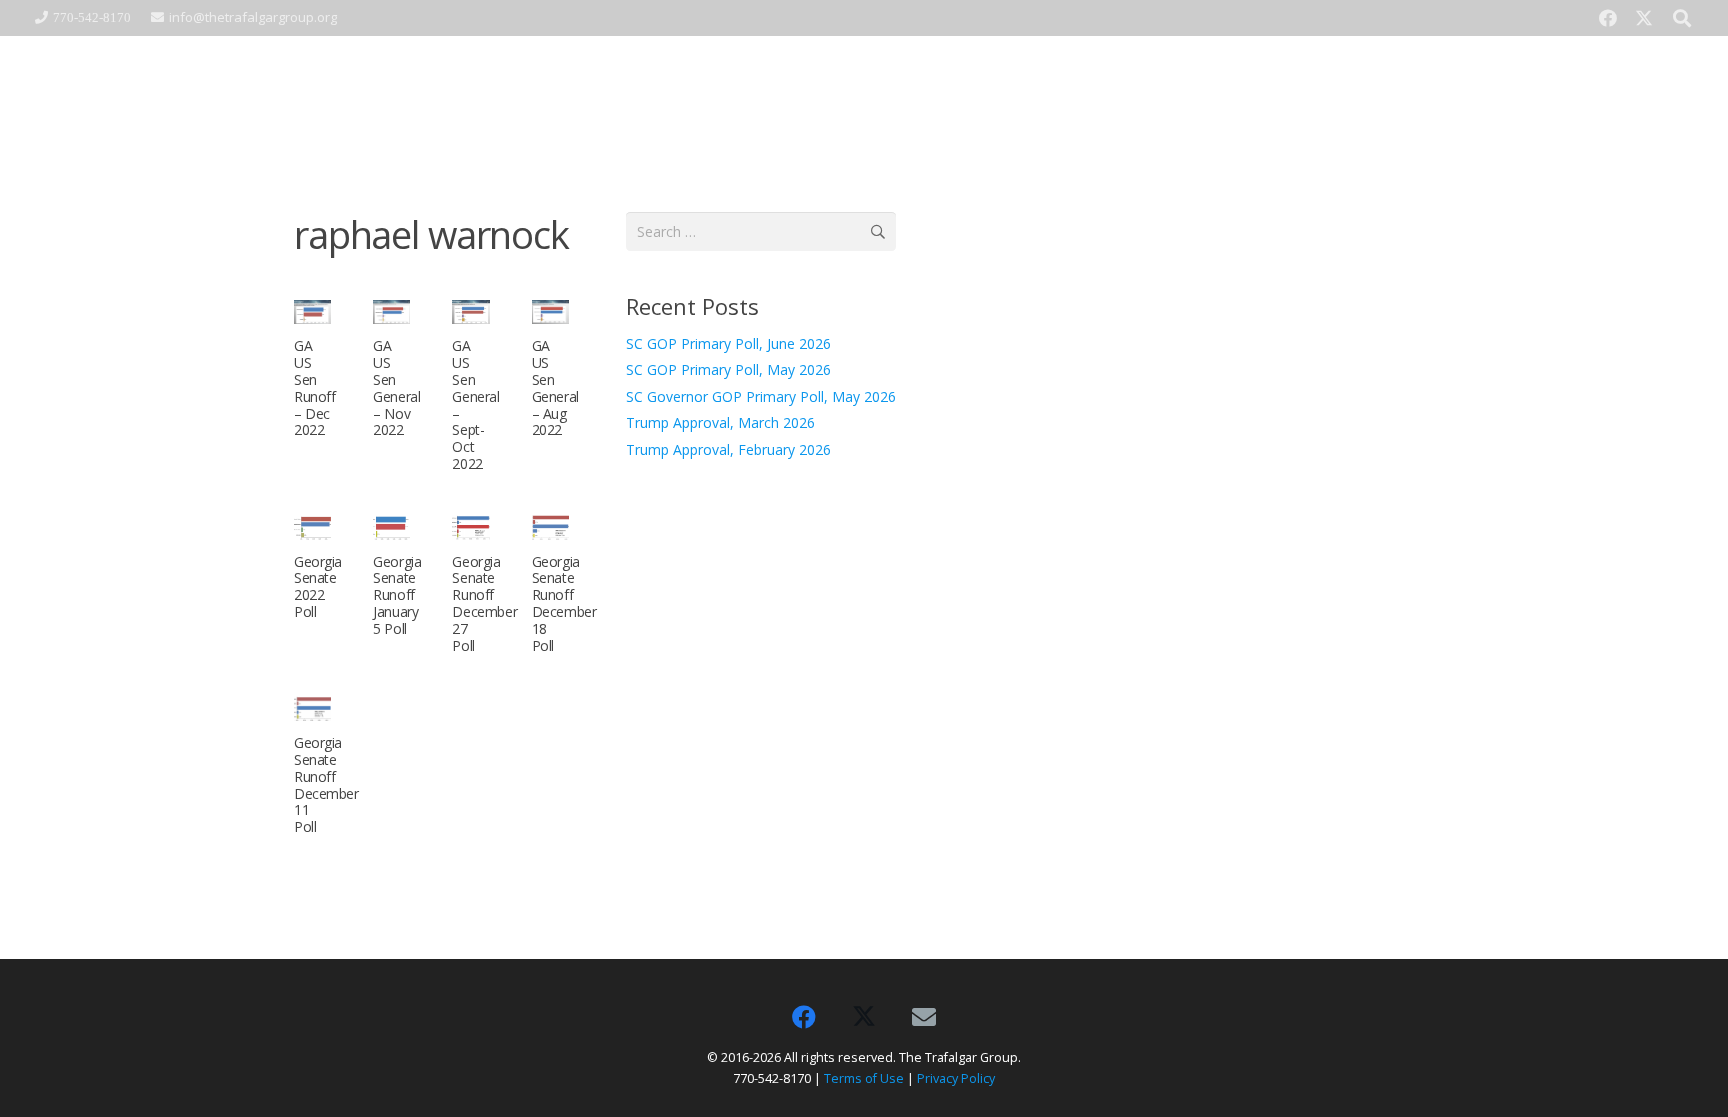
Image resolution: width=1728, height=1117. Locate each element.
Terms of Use (864, 1078)
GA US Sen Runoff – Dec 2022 (314, 387)
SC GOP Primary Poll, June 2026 (728, 343)
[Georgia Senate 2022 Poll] (312, 527)
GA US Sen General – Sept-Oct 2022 (475, 404)
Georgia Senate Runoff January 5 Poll (397, 595)
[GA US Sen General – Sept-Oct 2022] (470, 312)
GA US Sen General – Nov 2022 (396, 387)
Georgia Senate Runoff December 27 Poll (484, 603)
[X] (1644, 18)
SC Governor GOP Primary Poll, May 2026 (761, 396)
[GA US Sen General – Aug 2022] (550, 312)
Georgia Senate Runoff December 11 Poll (326, 784)
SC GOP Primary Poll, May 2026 (728, 369)
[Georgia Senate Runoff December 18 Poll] (550, 527)
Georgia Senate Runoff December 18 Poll (564, 603)
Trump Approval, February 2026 (728, 449)
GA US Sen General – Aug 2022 (555, 387)
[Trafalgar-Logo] (420, 96)
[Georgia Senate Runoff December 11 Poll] (312, 708)
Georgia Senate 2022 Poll (318, 586)
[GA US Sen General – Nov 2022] (391, 312)
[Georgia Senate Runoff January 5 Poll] (391, 527)
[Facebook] (1608, 18)
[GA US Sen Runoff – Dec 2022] (312, 312)
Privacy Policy (956, 1078)
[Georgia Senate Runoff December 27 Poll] (470, 527)
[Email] (924, 1017)
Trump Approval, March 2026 (720, 422)
